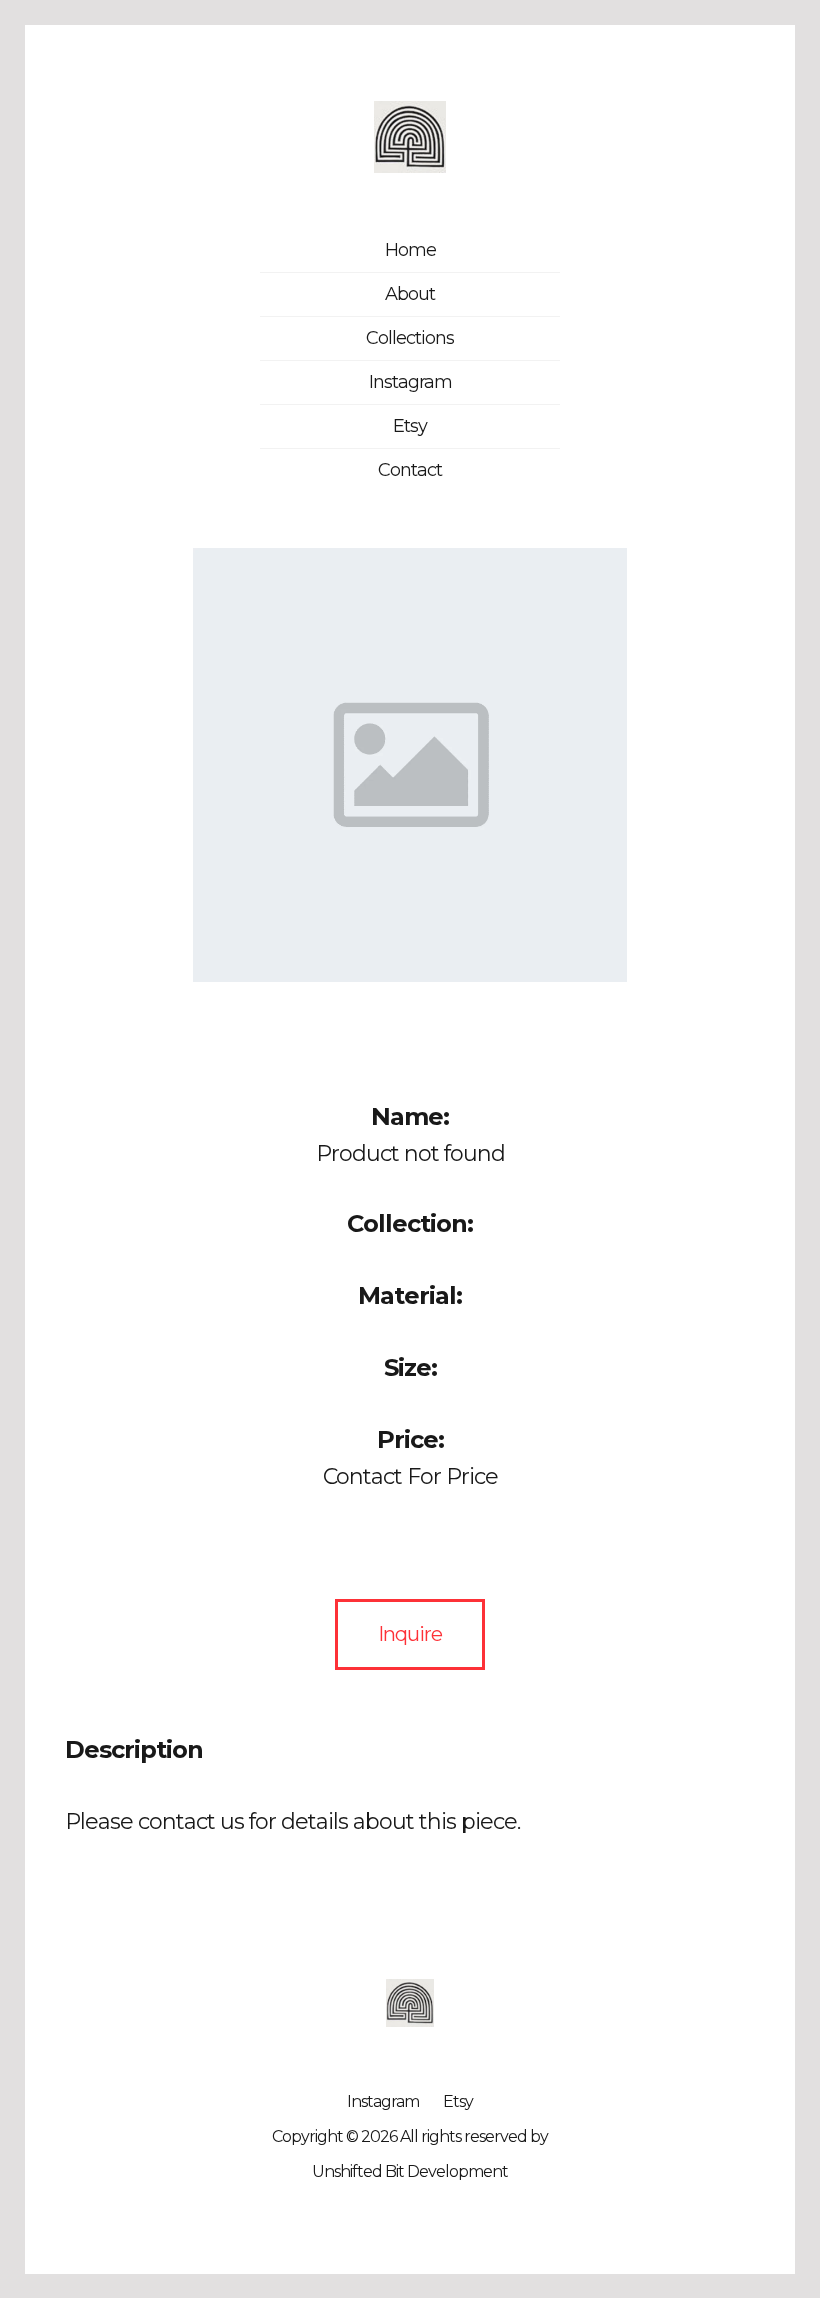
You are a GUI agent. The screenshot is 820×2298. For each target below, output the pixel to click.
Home (410, 250)
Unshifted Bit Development (410, 2171)
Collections (410, 338)
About (410, 294)
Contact (410, 470)
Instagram (410, 382)
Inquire (410, 1634)
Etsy (410, 426)
